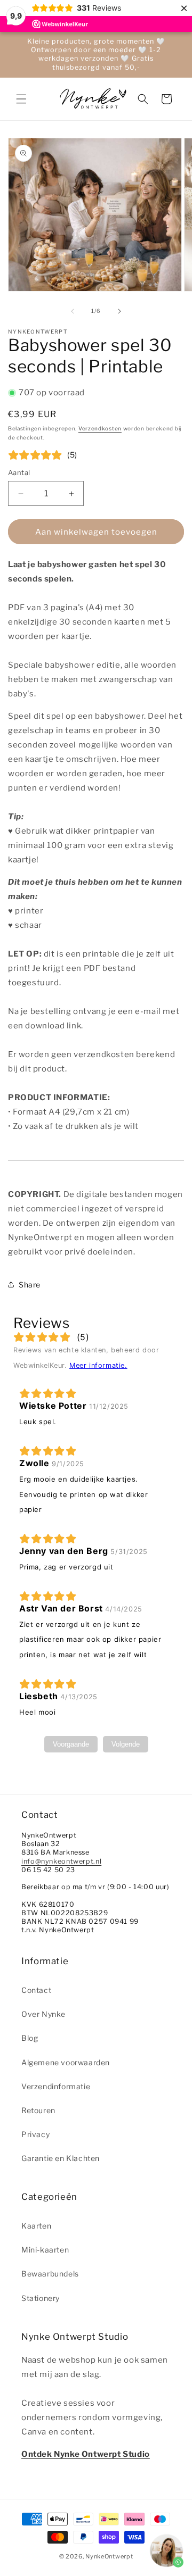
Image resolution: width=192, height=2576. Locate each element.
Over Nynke (43, 2014)
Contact (36, 1990)
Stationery (41, 2298)
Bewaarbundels (50, 2274)
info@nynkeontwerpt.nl (61, 1861)
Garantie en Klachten (61, 2158)
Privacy (35, 2134)
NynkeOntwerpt (109, 2556)
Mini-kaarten (45, 2250)
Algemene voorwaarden (66, 2062)
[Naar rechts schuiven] (119, 311)
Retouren (38, 2110)
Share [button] (30, 1285)
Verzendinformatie (56, 2086)
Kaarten (36, 2226)
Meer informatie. (98, 1365)
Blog (30, 2038)
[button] (21, 99)
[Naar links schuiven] (73, 311)
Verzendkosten (100, 428)
